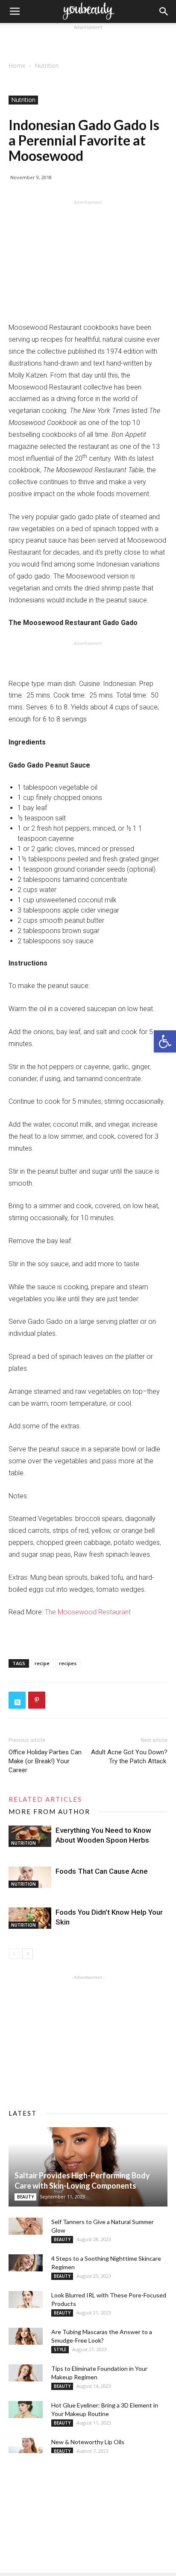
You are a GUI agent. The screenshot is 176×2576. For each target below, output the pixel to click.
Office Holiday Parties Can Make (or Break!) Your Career (45, 1761)
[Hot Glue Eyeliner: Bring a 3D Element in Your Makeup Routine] (26, 2410)
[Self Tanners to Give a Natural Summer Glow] (26, 2226)
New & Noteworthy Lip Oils (88, 2442)
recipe (42, 1663)
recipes (68, 1663)
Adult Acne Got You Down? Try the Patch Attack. (129, 1757)
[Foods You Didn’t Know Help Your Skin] (30, 1918)
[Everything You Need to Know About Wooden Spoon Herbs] (30, 1836)
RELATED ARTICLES (45, 1799)
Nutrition (47, 65)
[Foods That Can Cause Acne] (30, 1877)
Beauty (25, 2197)
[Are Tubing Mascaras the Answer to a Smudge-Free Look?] (26, 2336)
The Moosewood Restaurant (88, 1612)
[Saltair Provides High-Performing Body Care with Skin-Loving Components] (88, 2167)
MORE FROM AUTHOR (49, 1811)
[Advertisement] (88, 43)
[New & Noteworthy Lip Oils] (26, 2446)
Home (17, 65)
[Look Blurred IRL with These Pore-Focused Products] (26, 2300)
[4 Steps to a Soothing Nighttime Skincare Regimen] (26, 2263)
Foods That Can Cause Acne (102, 1871)
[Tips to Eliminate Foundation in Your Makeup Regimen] (26, 2373)
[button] (165, 1041)
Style (60, 2349)
